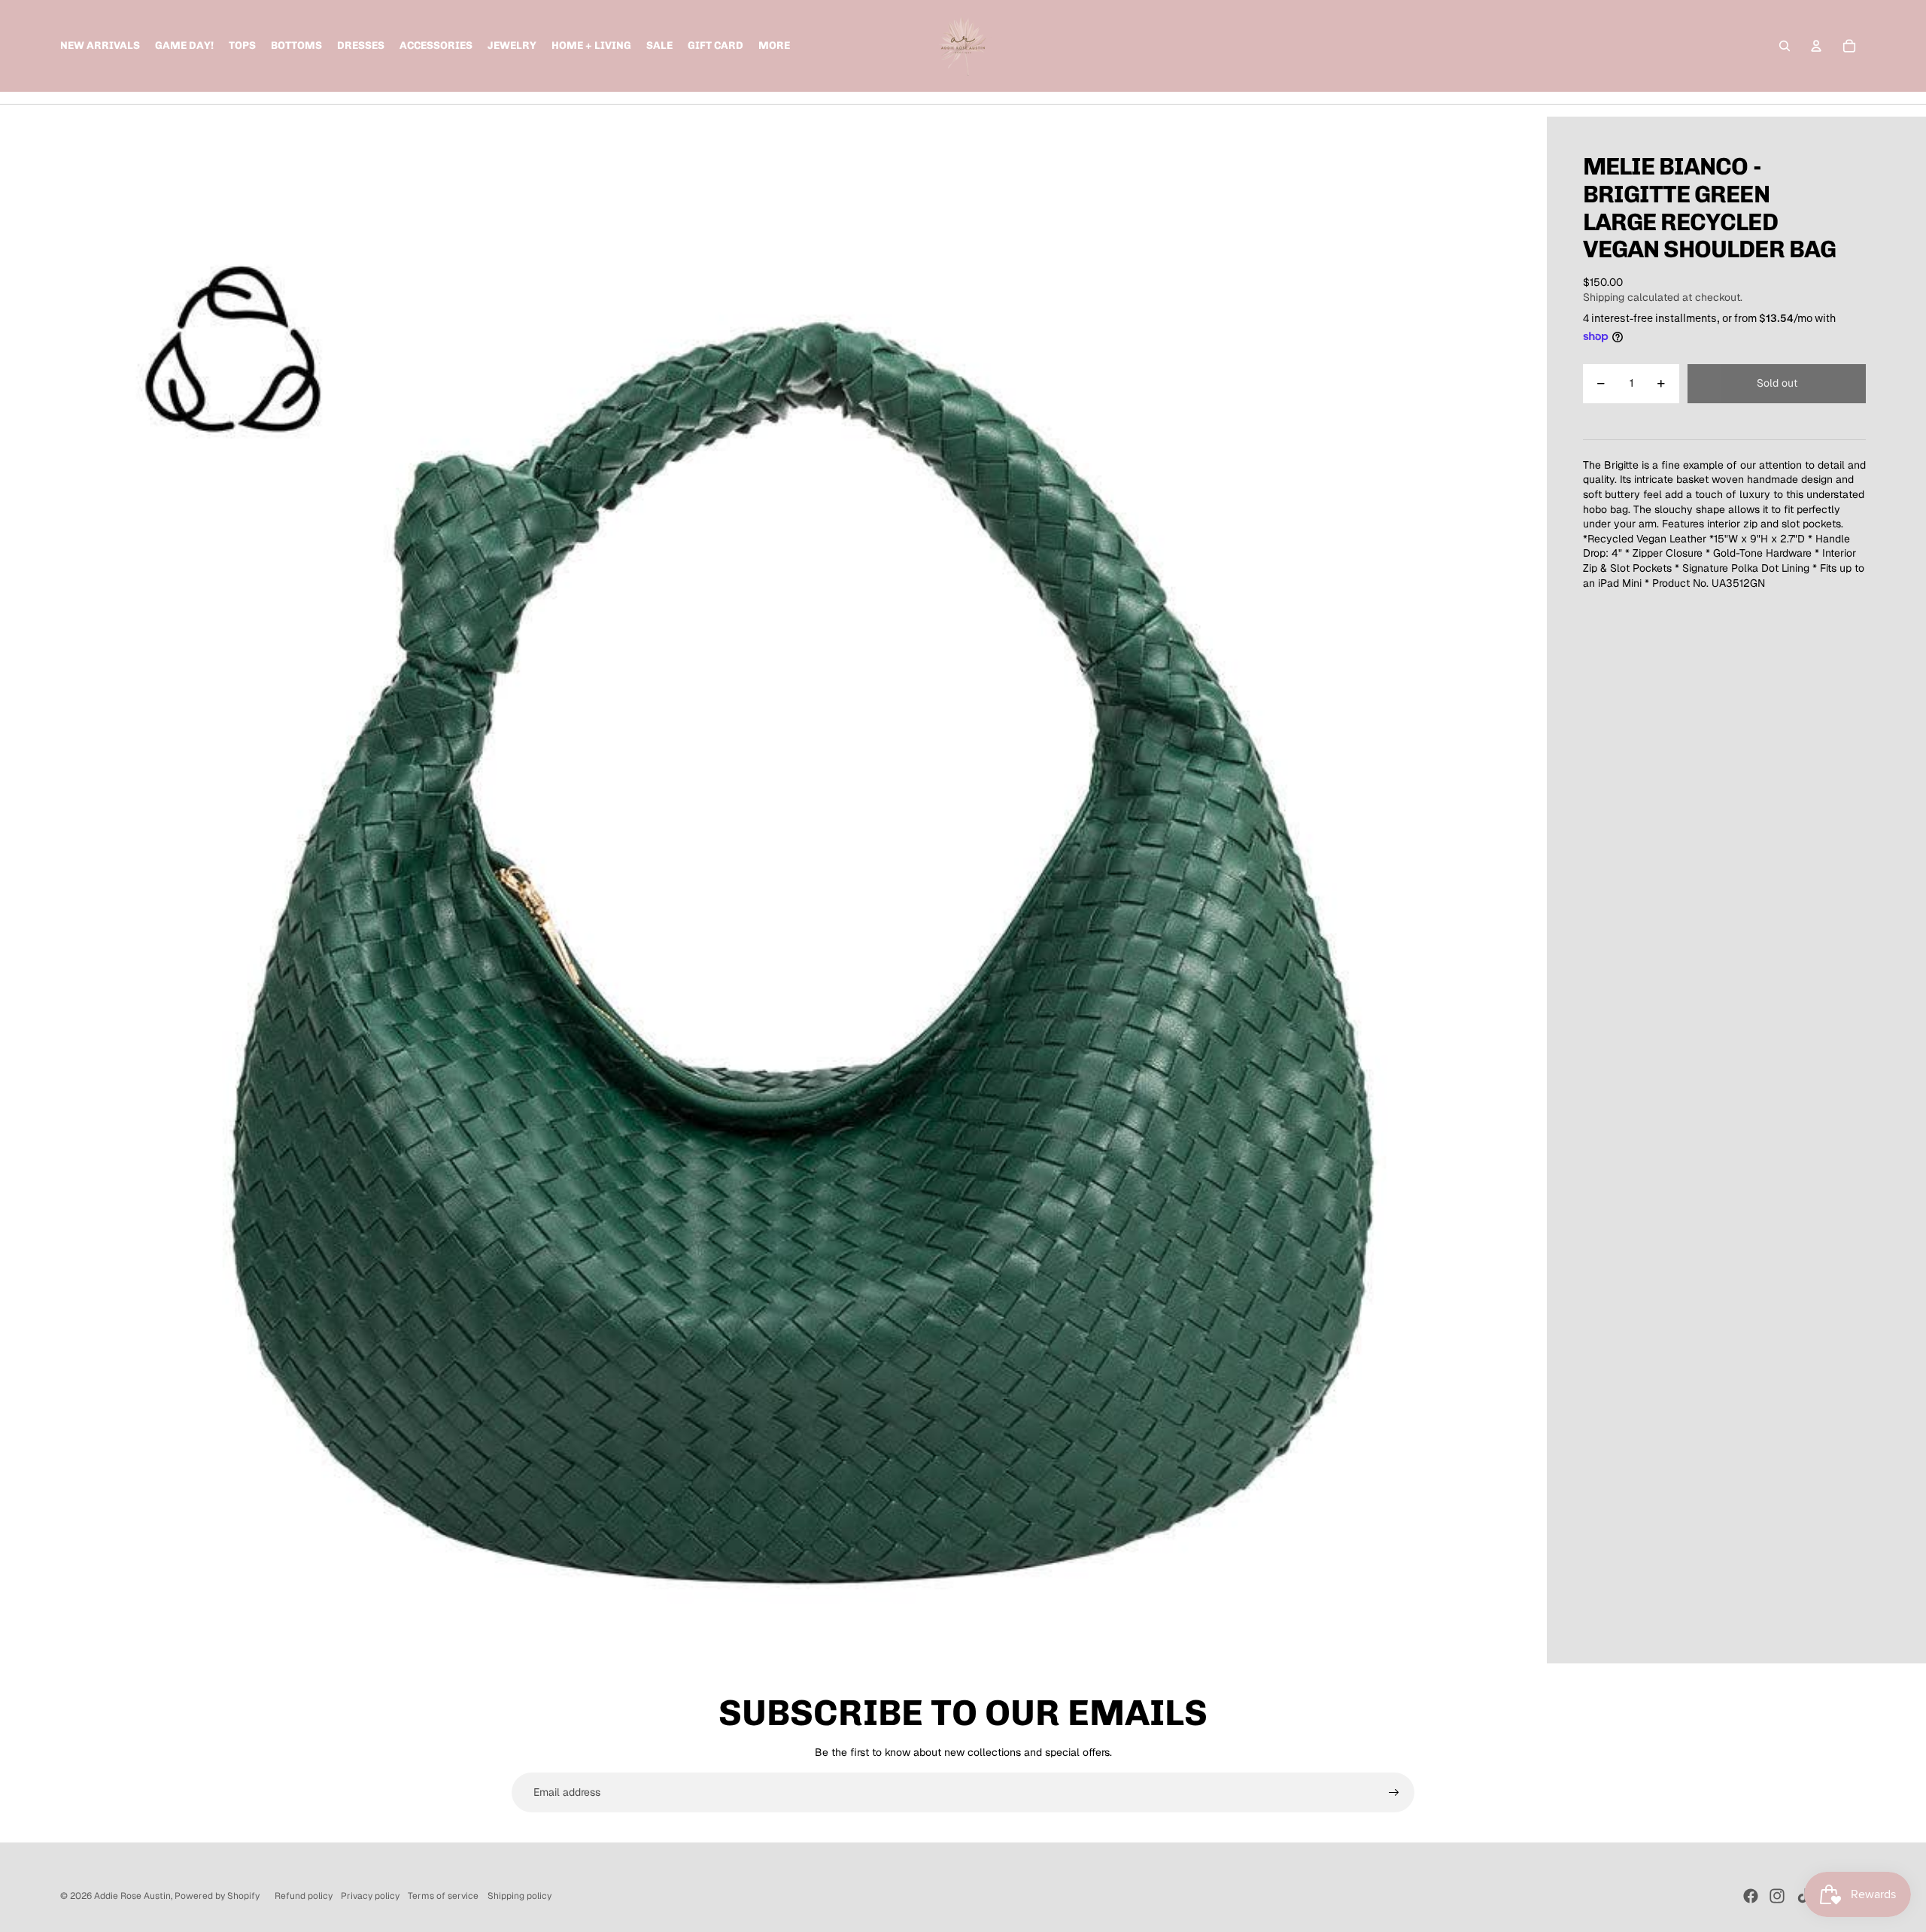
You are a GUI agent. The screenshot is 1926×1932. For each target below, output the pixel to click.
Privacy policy (370, 1896)
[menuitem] (774, 46)
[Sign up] (1394, 1793)
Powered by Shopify (217, 1896)
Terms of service (443, 1896)
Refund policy (304, 1896)
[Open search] (1785, 46)
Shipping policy (519, 1896)
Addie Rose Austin (132, 1896)
